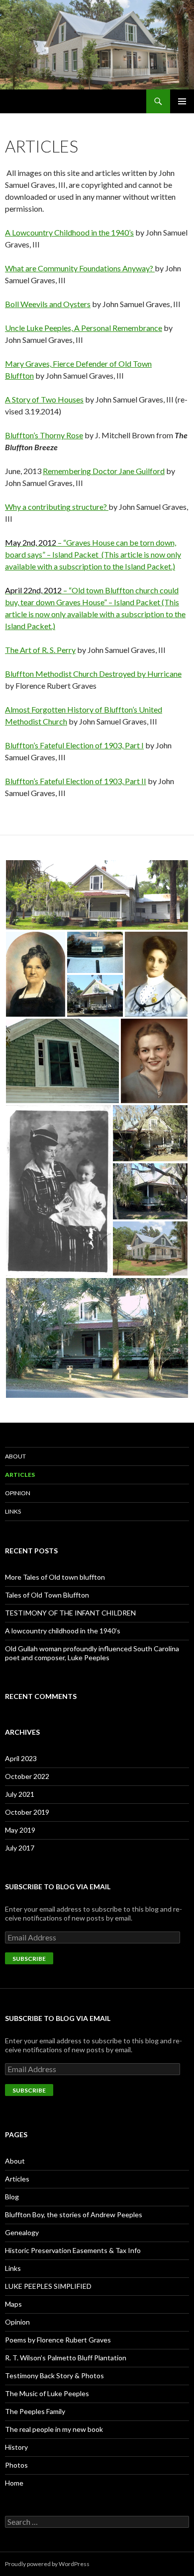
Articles (20, 1475)
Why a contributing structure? (57, 507)
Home (14, 2483)
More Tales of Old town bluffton (55, 1577)
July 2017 (20, 1848)
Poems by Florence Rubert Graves (58, 2340)
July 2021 (20, 1794)
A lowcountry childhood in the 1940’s (63, 1631)
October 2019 (27, 1812)
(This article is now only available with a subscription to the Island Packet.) (95, 614)
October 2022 (27, 1776)
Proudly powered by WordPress (47, 2564)
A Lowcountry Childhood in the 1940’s (69, 232)
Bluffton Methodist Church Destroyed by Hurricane (93, 674)
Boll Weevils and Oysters (48, 304)
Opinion (18, 1493)
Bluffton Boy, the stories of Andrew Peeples (74, 2214)
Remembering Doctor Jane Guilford (104, 471)
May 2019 (20, 1830)
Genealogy (22, 2232)
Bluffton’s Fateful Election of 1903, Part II (76, 781)
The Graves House (42, 101)
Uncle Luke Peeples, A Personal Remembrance (84, 328)
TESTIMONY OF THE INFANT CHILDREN (70, 1613)
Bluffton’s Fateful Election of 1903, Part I (74, 745)
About (15, 1456)
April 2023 (21, 1758)
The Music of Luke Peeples (47, 2393)
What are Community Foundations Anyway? (80, 268)
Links (13, 1511)
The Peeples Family (35, 2411)
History (16, 2447)
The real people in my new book (54, 2429)
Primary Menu (182, 101)
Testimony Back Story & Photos (54, 2375)
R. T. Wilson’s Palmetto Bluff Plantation (66, 2358)
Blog (12, 2197)
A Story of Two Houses (44, 399)
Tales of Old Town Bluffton (47, 1595)
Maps (13, 2304)
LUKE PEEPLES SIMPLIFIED (48, 2286)
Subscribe (29, 1959)
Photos (16, 2465)
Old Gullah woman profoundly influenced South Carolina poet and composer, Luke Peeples (92, 1653)
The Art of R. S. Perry (40, 650)
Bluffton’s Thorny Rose (44, 435)
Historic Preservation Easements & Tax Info (73, 2250)
